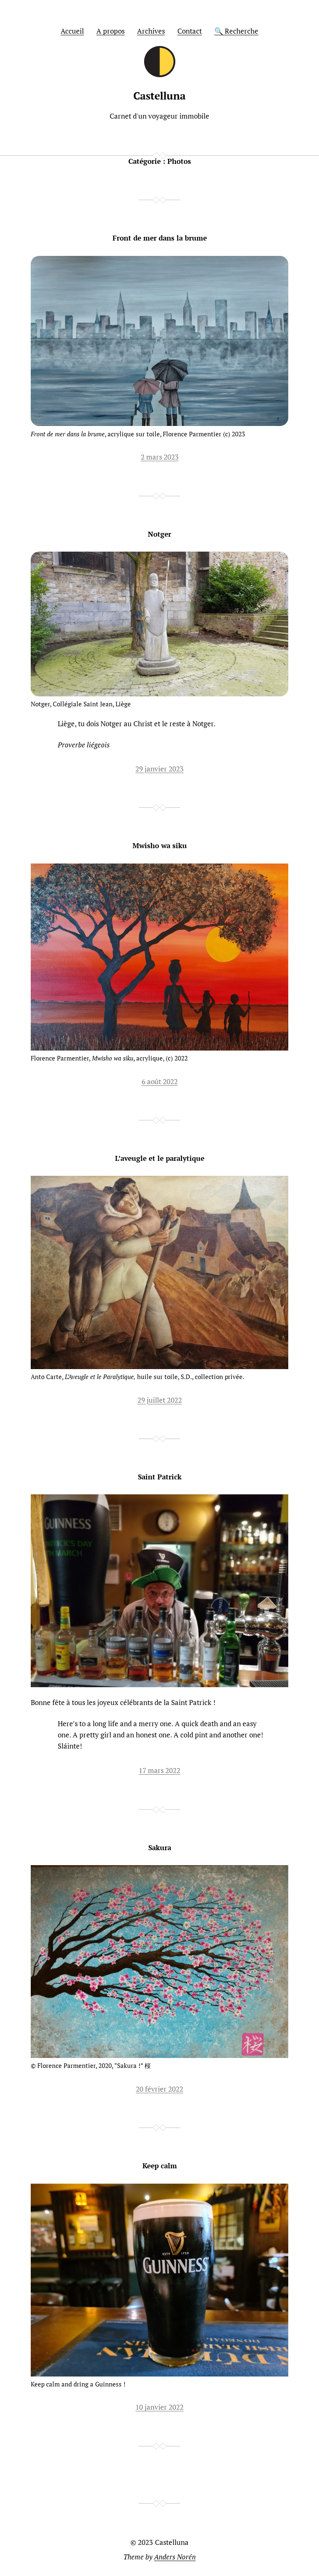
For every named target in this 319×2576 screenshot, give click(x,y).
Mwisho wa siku (160, 845)
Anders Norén (175, 2557)
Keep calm (160, 2166)
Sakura (160, 1847)
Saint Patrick (160, 1477)
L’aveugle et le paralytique (160, 1158)
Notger (159, 534)
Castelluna (159, 96)
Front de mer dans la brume (160, 238)
